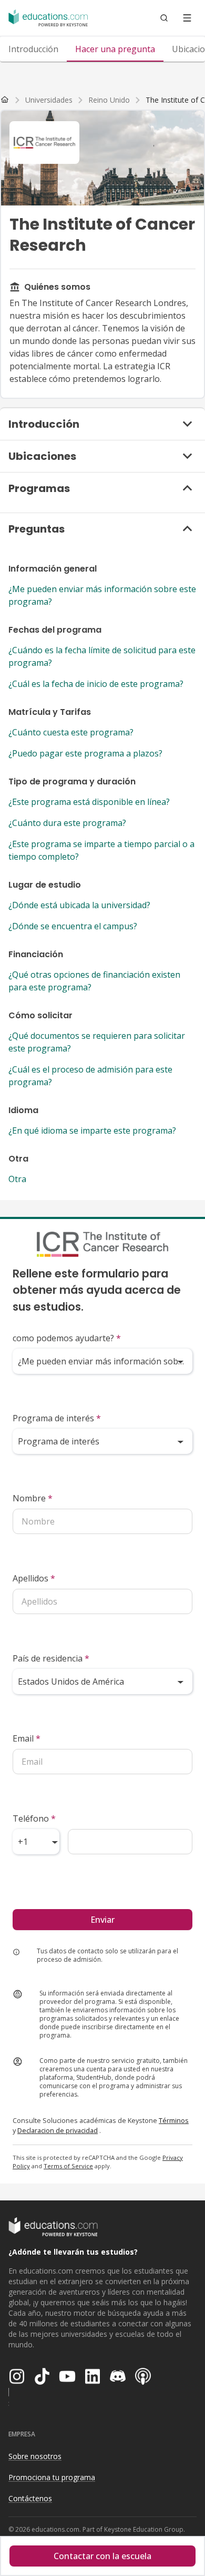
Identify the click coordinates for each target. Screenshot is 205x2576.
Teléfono (34, 1818)
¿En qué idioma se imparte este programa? (92, 1130)
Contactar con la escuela (102, 2556)
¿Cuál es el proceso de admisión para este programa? (90, 1076)
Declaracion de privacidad (58, 2130)
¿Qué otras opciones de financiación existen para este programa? (94, 981)
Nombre (33, 1498)
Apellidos (34, 1578)
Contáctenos (30, 2498)
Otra (17, 1179)
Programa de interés (57, 1418)
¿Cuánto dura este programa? (67, 823)
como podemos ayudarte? (67, 1338)
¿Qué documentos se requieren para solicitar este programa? (97, 1042)
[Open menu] (187, 18)
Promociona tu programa (52, 2477)
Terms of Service (68, 2166)
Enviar (102, 1920)
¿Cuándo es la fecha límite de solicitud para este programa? (102, 656)
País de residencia (51, 1658)
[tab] (33, 49)
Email (27, 1738)
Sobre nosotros (35, 2456)
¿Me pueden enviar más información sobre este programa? (102, 595)
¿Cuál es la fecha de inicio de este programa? (96, 684)
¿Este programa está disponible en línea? (89, 802)
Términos (174, 2120)
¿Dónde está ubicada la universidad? (79, 905)
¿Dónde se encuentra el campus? (73, 926)
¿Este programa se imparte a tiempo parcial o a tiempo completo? (101, 850)
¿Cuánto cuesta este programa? (71, 732)
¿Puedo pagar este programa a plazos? (85, 753)
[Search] (164, 18)
